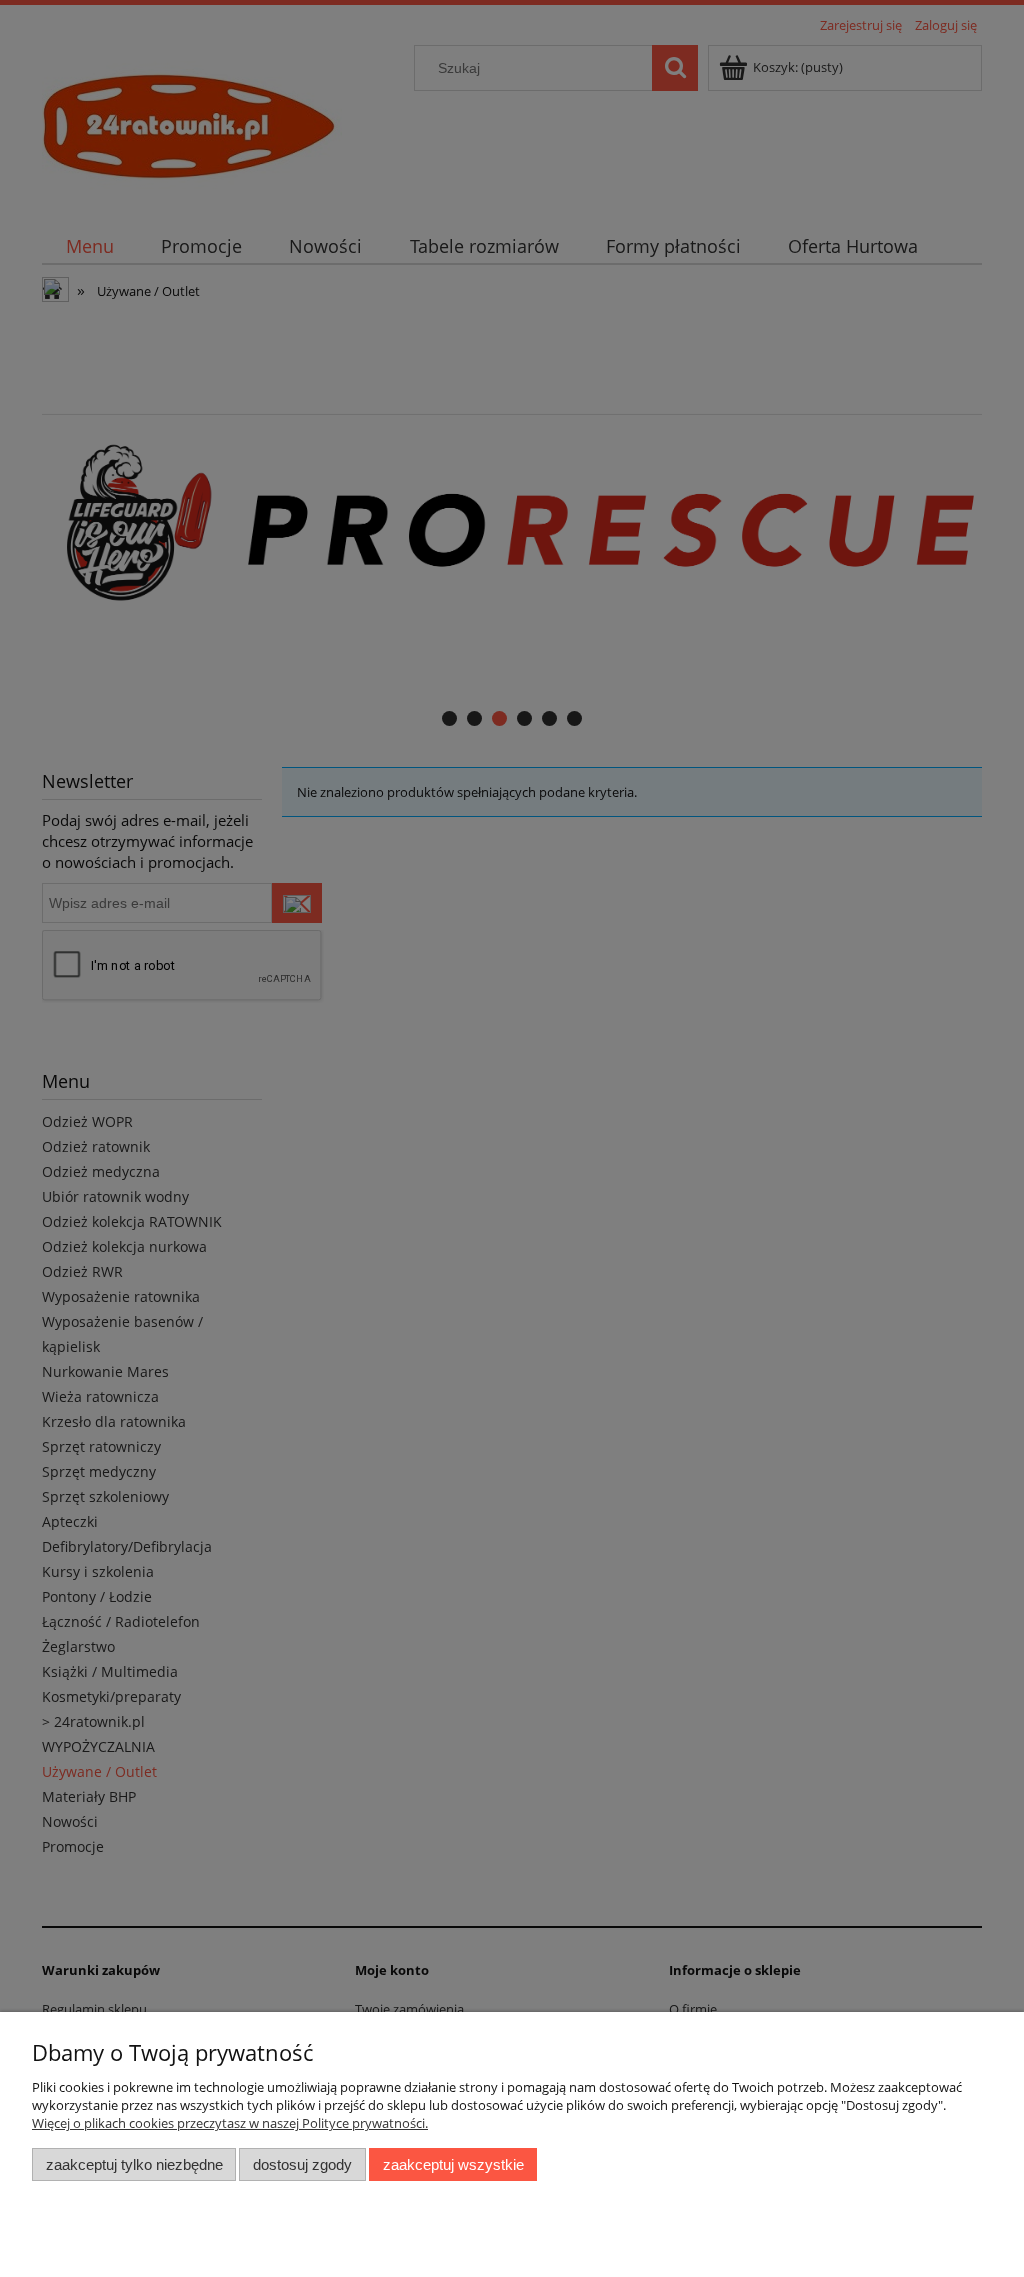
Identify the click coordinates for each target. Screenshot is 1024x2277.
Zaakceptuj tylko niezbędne (134, 2164)
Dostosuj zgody (302, 2164)
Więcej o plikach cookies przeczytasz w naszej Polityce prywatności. (230, 2123)
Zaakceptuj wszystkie (453, 2164)
